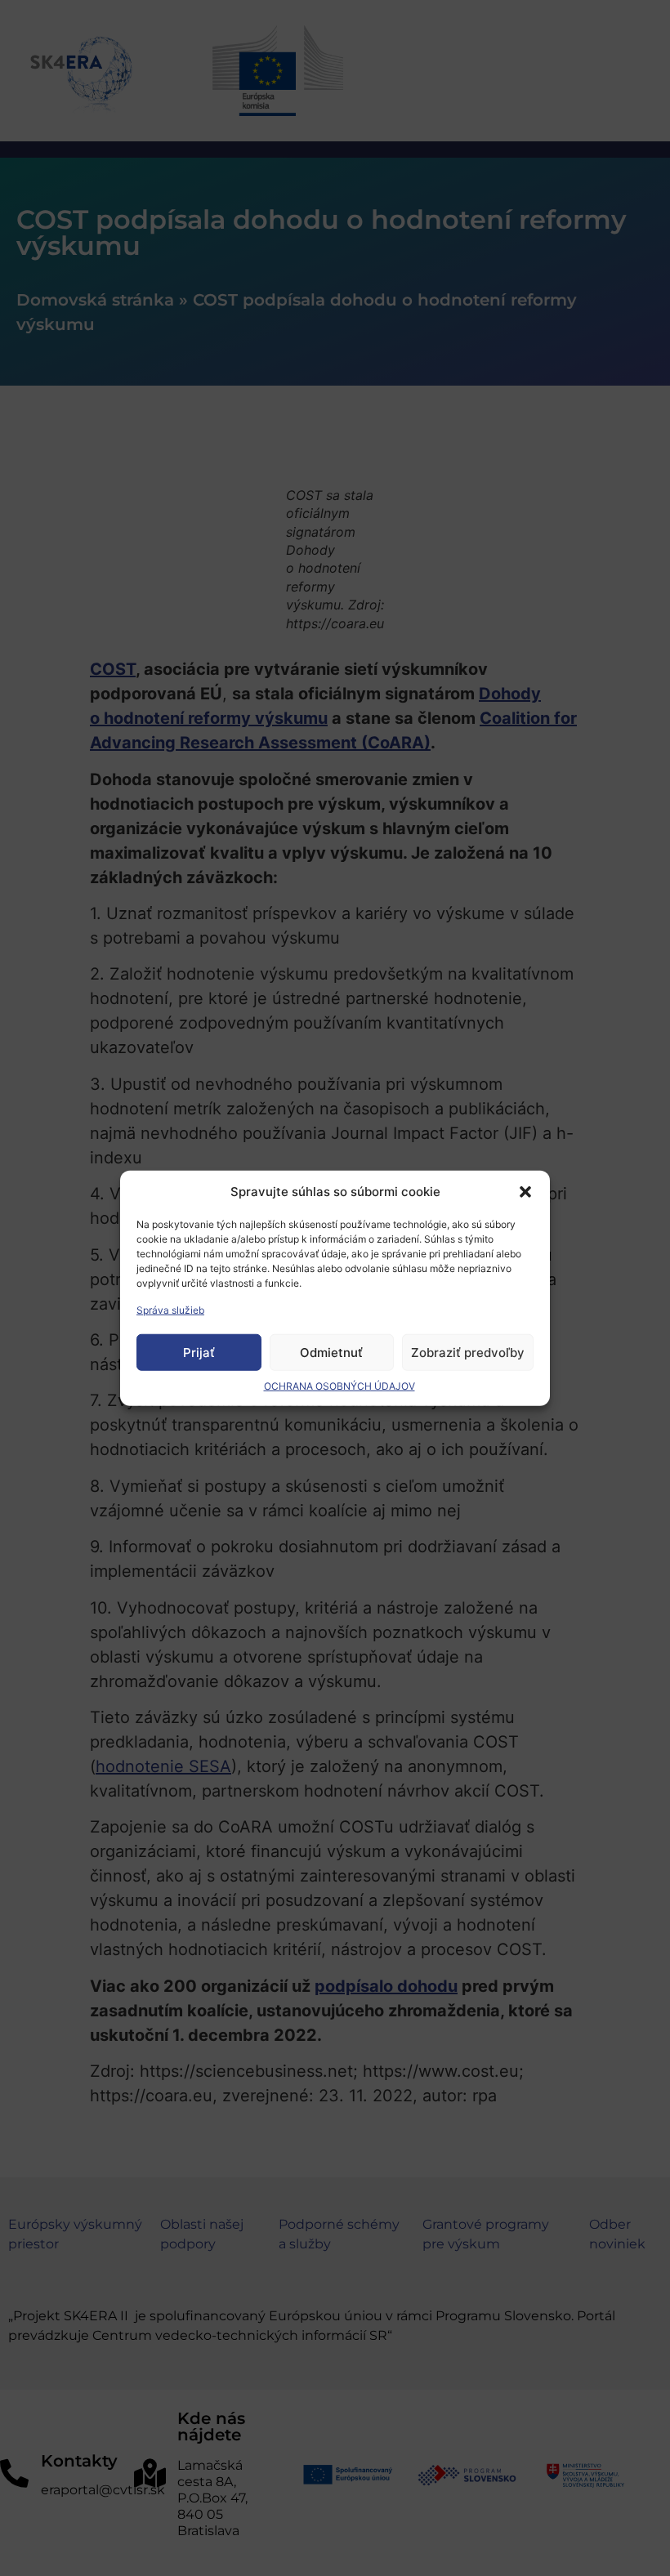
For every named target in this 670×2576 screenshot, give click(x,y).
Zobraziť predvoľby (468, 1352)
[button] (525, 1192)
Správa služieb (170, 1310)
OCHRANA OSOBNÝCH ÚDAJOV (339, 1386)
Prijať (199, 1352)
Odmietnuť (331, 1352)
